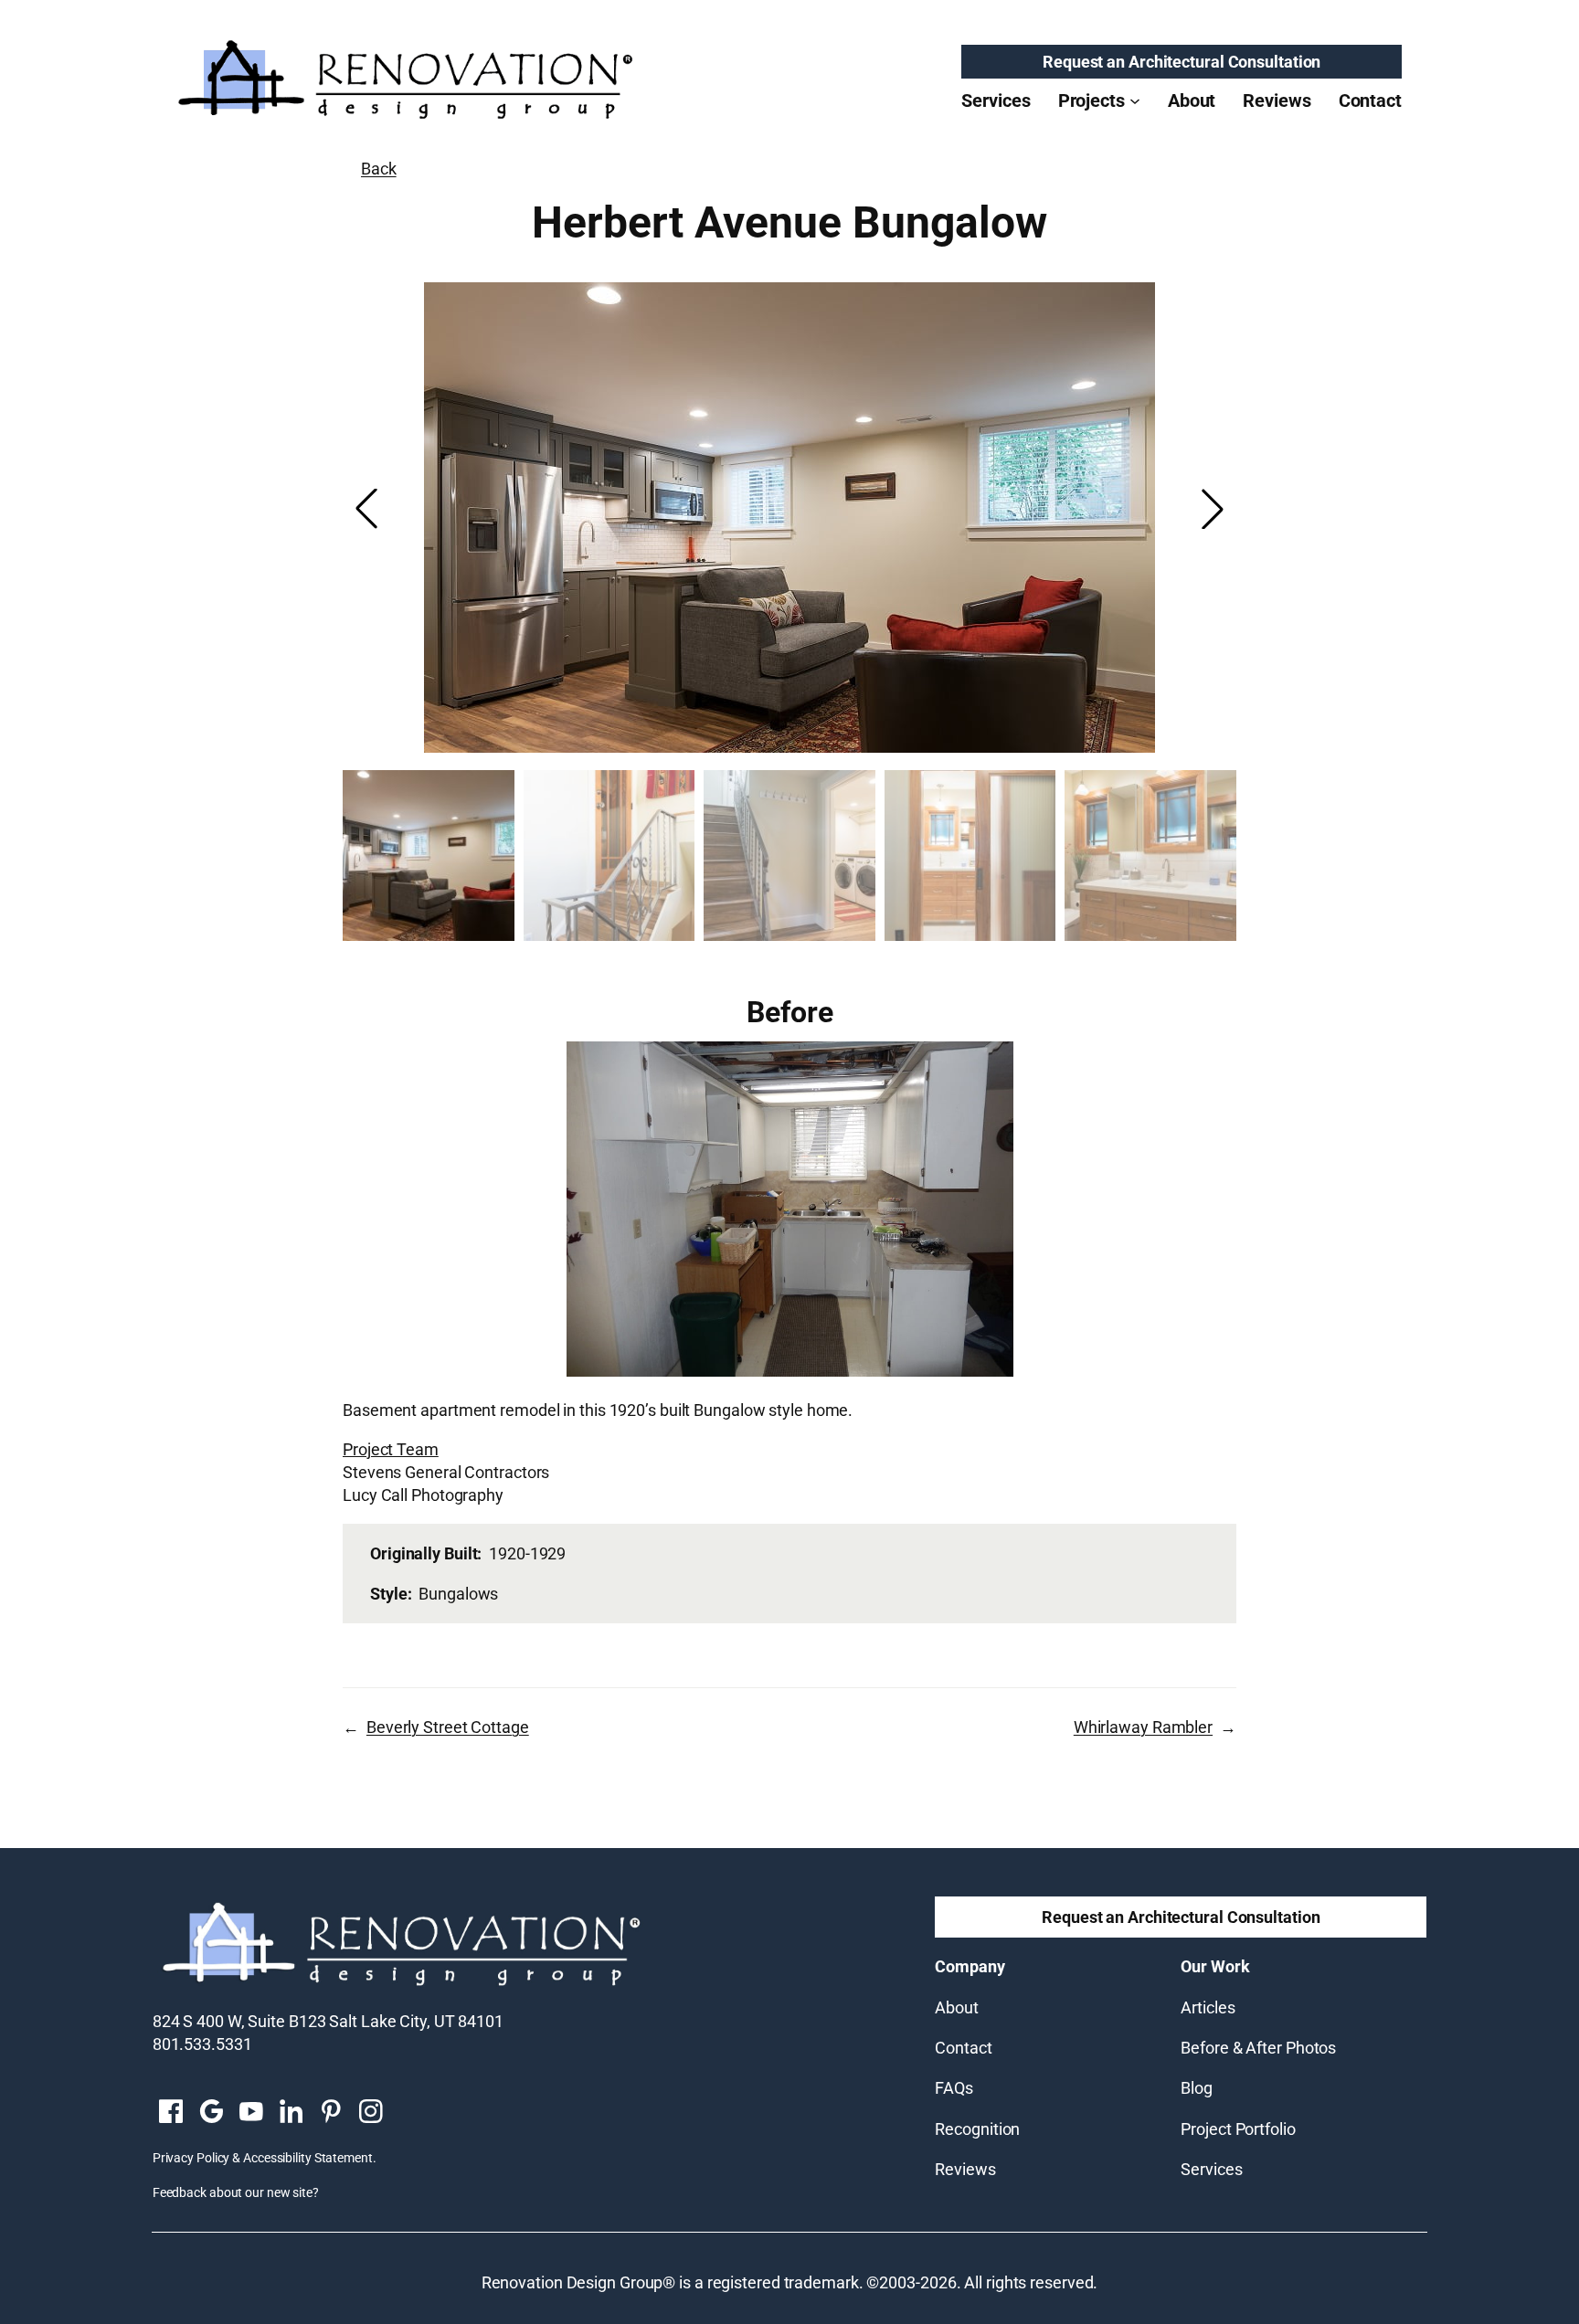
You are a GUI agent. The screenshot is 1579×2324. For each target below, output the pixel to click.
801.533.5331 (202, 2044)
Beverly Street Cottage (448, 1727)
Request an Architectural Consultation (1182, 62)
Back (379, 169)
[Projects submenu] (1135, 100)
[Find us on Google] (211, 2113)
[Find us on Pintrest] (331, 2113)
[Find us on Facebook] (171, 2113)
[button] (1213, 509)
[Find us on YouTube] (251, 2113)
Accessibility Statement (308, 2158)
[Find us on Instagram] (371, 2113)
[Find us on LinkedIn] (291, 2113)
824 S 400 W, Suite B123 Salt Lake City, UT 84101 (328, 2021)
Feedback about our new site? (236, 2192)
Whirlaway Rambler (1143, 1727)
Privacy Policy (191, 2158)
